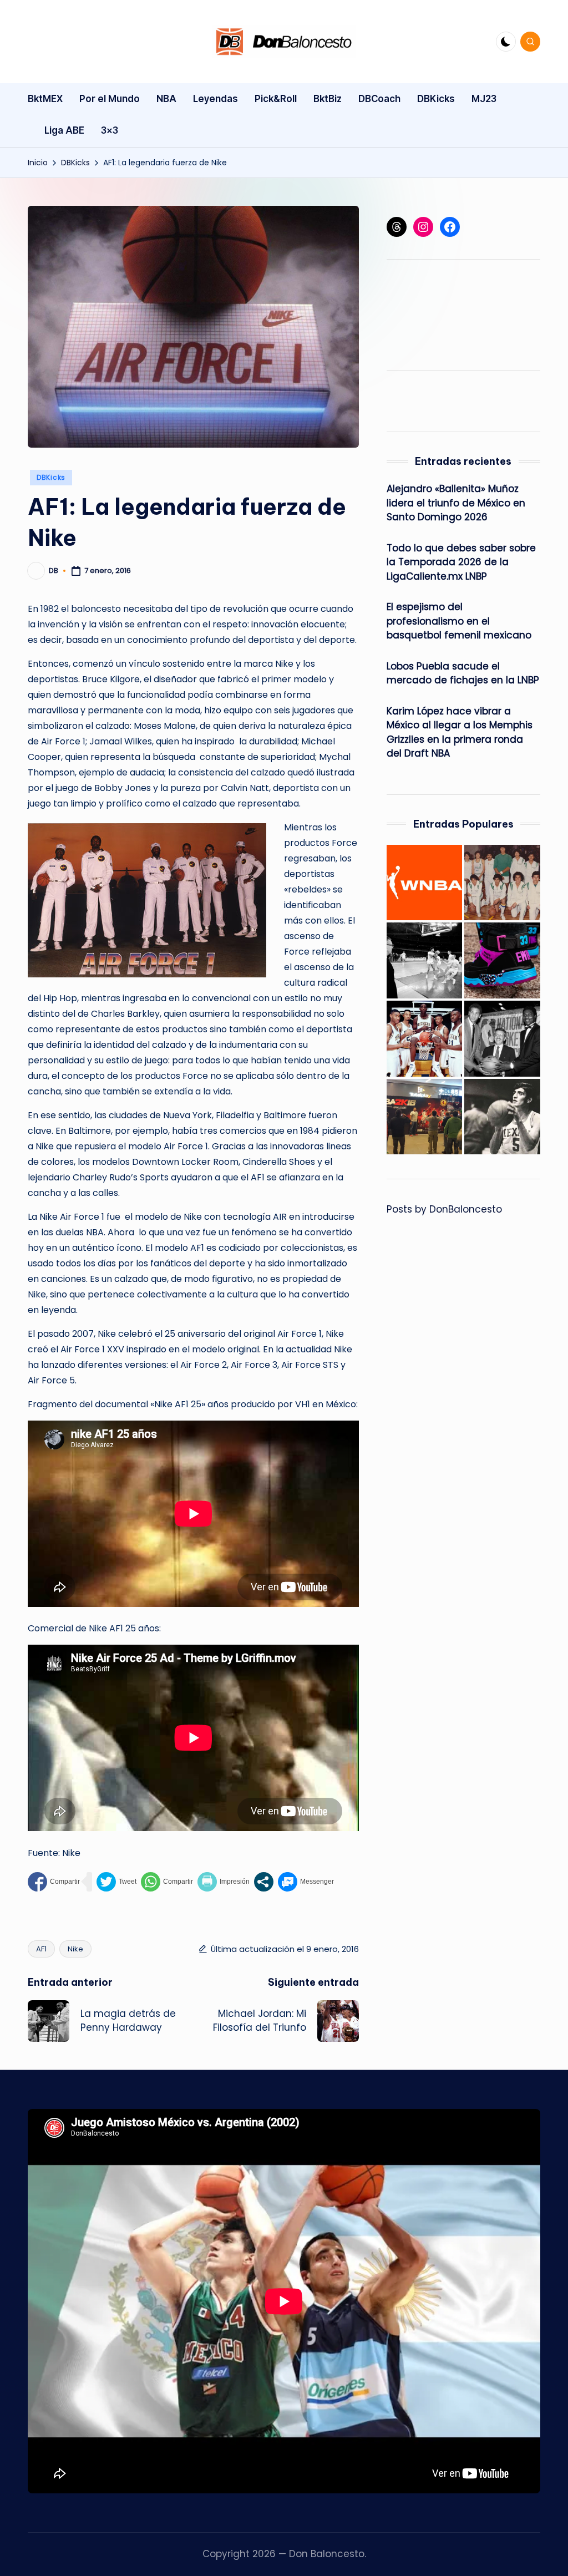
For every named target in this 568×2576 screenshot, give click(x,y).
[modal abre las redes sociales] (264, 1882)
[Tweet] (116, 1882)
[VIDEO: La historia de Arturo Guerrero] (502, 1117)
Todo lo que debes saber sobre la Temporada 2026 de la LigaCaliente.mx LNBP (461, 562)
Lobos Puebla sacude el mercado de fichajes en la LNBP (463, 673)
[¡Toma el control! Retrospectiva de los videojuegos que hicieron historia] (425, 1117)
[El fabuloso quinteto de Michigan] (425, 1039)
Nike (75, 1949)
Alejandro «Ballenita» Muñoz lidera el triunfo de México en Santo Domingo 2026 (456, 503)
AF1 (41, 1949)
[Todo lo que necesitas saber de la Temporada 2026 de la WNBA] (425, 883)
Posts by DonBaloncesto (444, 1209)
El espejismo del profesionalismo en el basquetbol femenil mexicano (459, 621)
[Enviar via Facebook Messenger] (306, 1882)
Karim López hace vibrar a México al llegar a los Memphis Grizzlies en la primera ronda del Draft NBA (460, 732)
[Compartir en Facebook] (54, 1882)
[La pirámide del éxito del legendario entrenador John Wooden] (425, 960)
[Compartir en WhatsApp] (167, 1882)
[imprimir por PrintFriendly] (224, 1882)
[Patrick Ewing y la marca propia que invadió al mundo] (502, 960)
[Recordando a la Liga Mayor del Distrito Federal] (502, 883)
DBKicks (51, 477)
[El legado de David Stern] (502, 1039)
